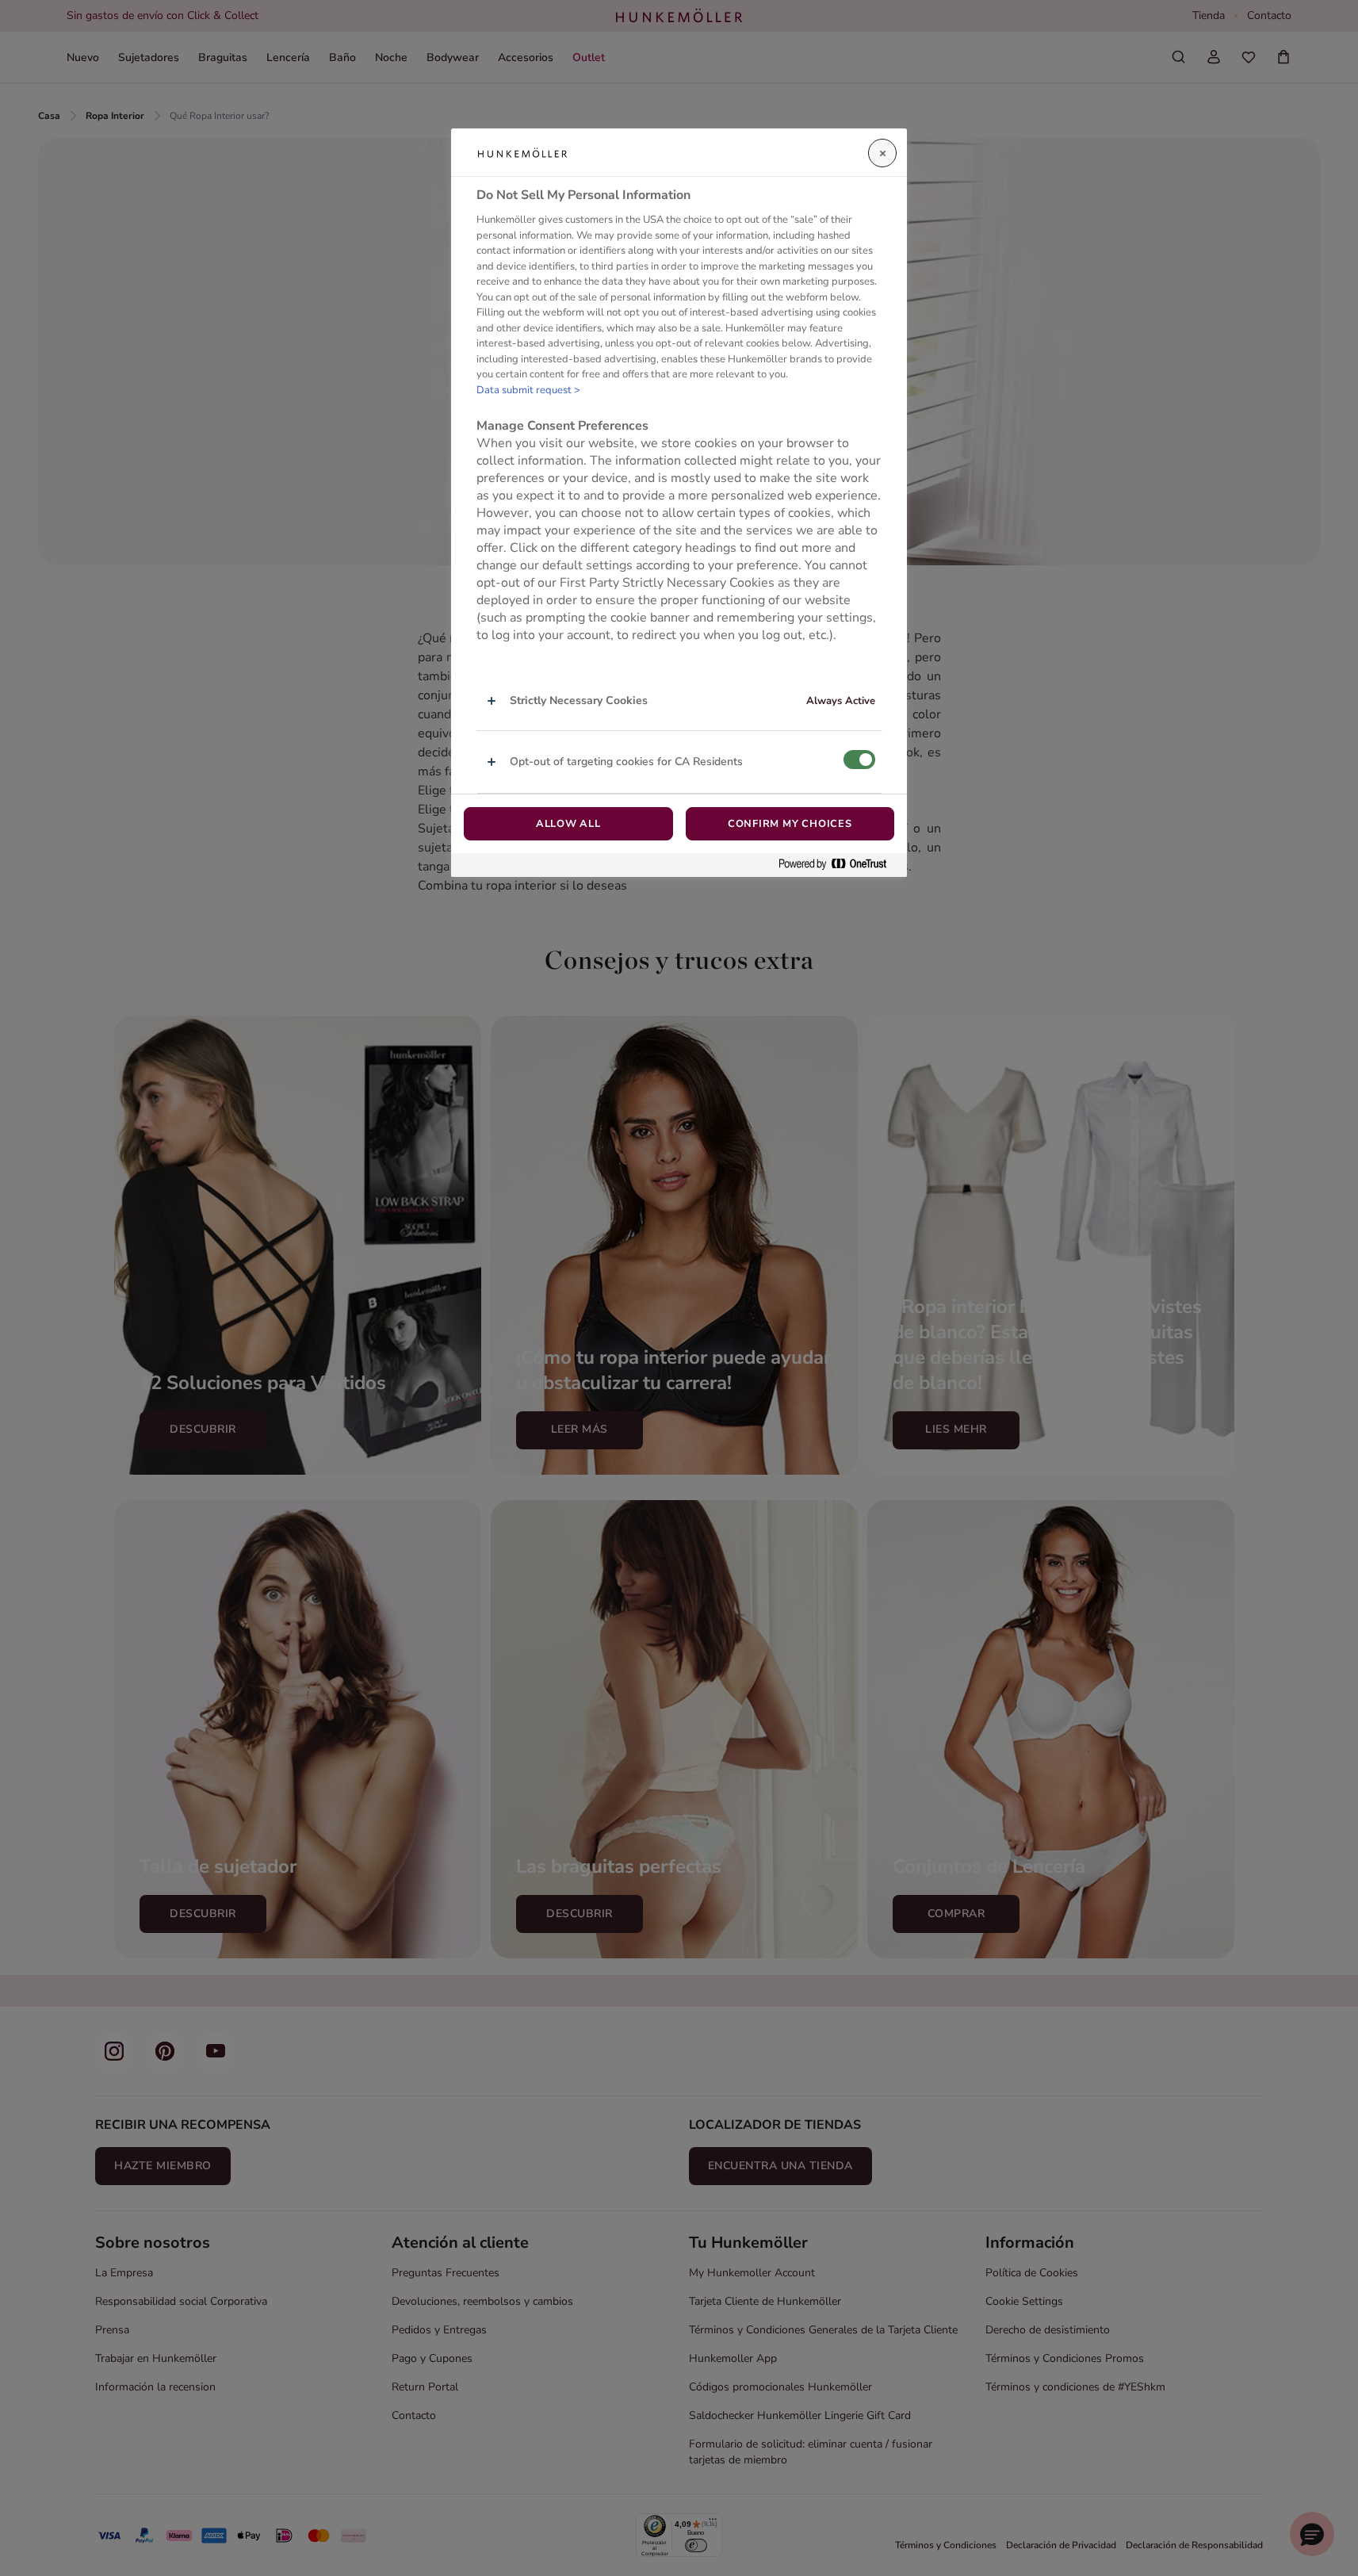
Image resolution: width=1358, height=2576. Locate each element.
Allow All (568, 824)
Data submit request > (528, 390)
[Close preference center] (882, 153)
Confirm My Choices (790, 824)
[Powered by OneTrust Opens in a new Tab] (839, 865)
